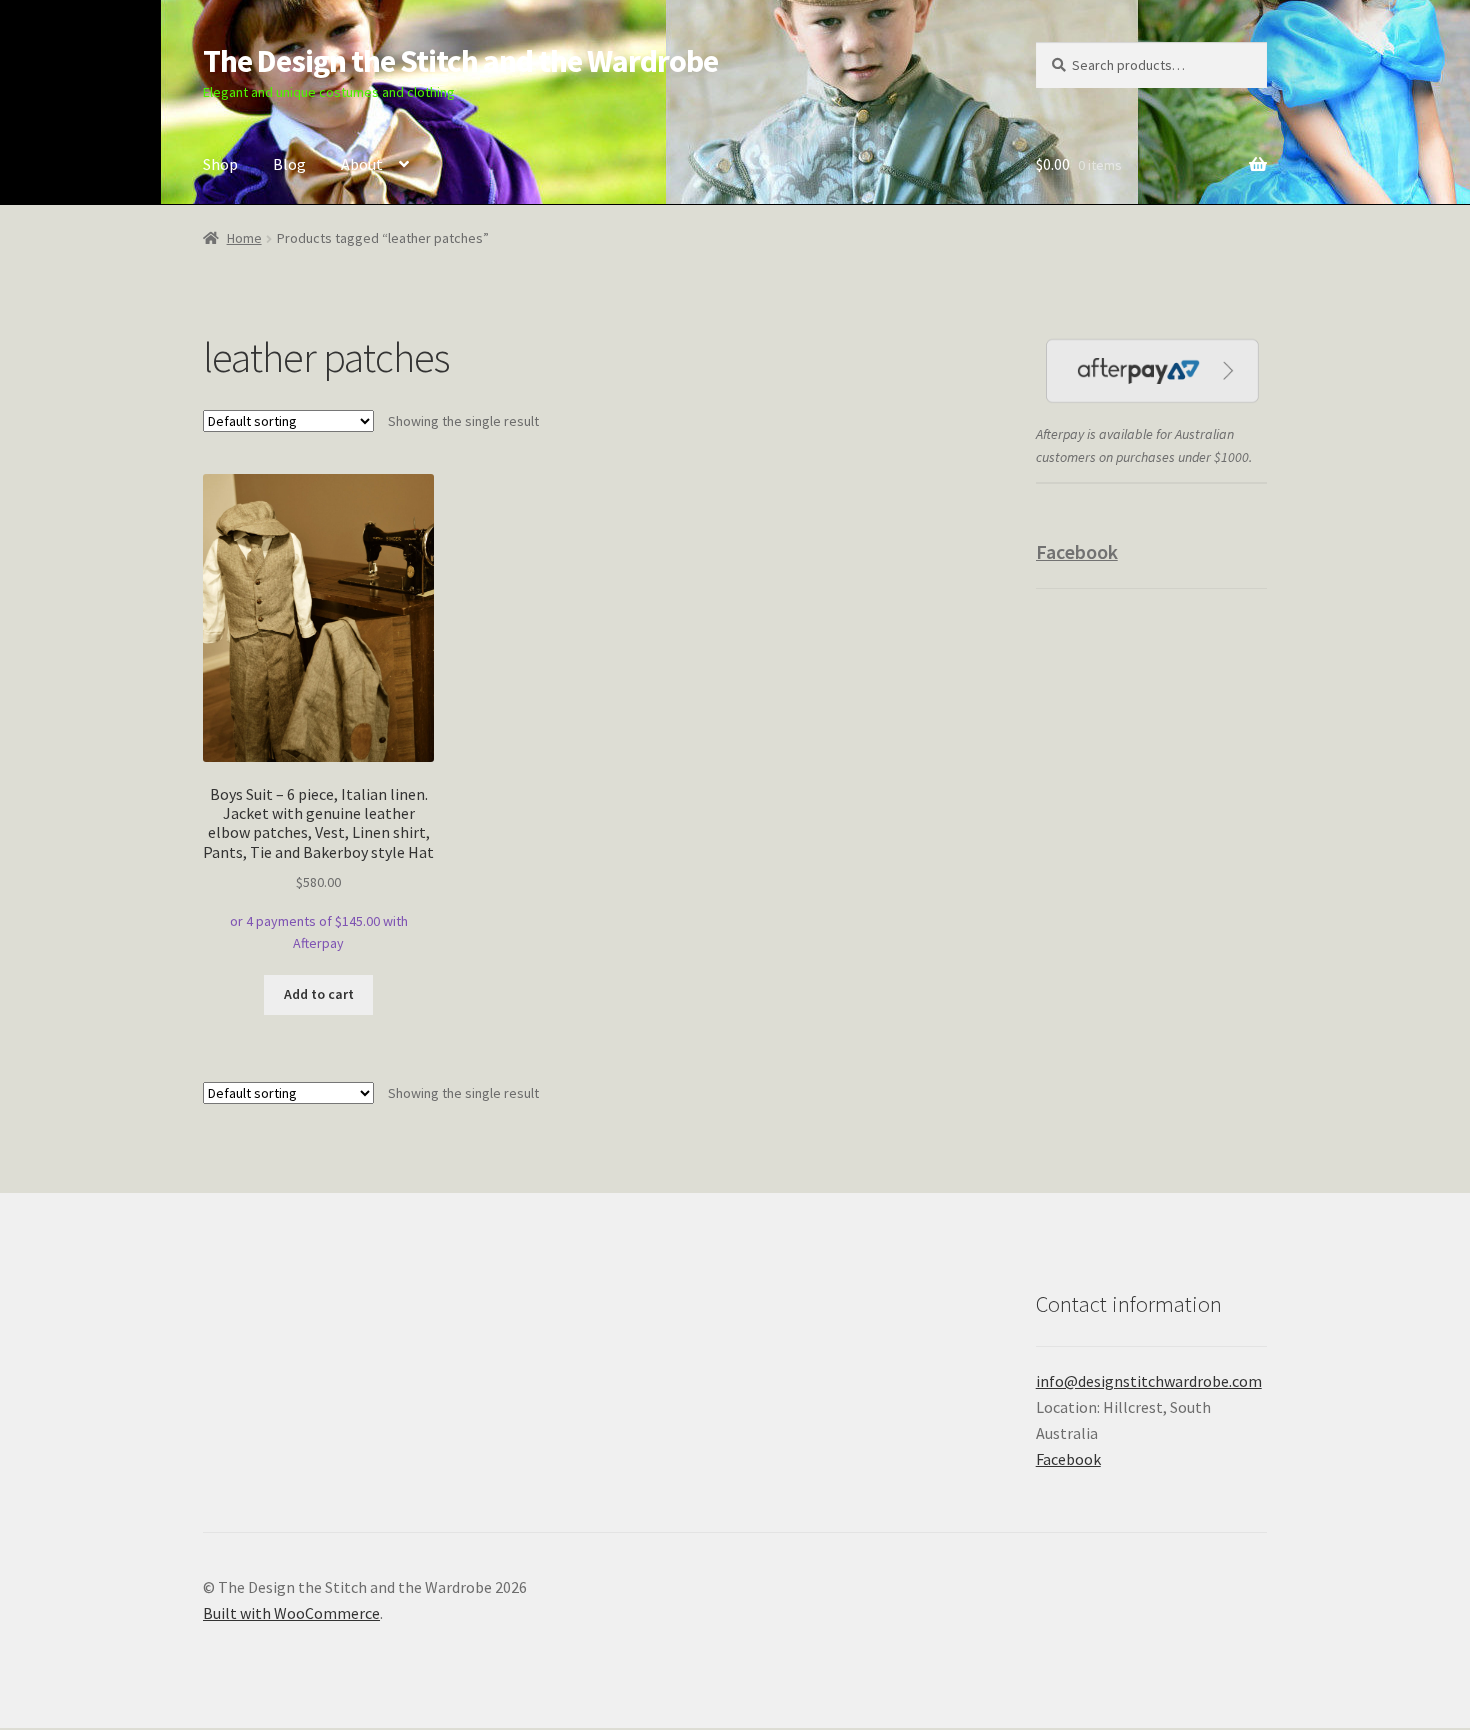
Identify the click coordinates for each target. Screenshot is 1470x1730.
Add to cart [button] (319, 994)
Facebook (1077, 551)
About (362, 164)
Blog (289, 164)
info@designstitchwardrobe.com (1149, 1381)
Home (244, 238)
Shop (220, 164)
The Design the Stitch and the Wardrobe (460, 61)
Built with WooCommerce (291, 1613)
